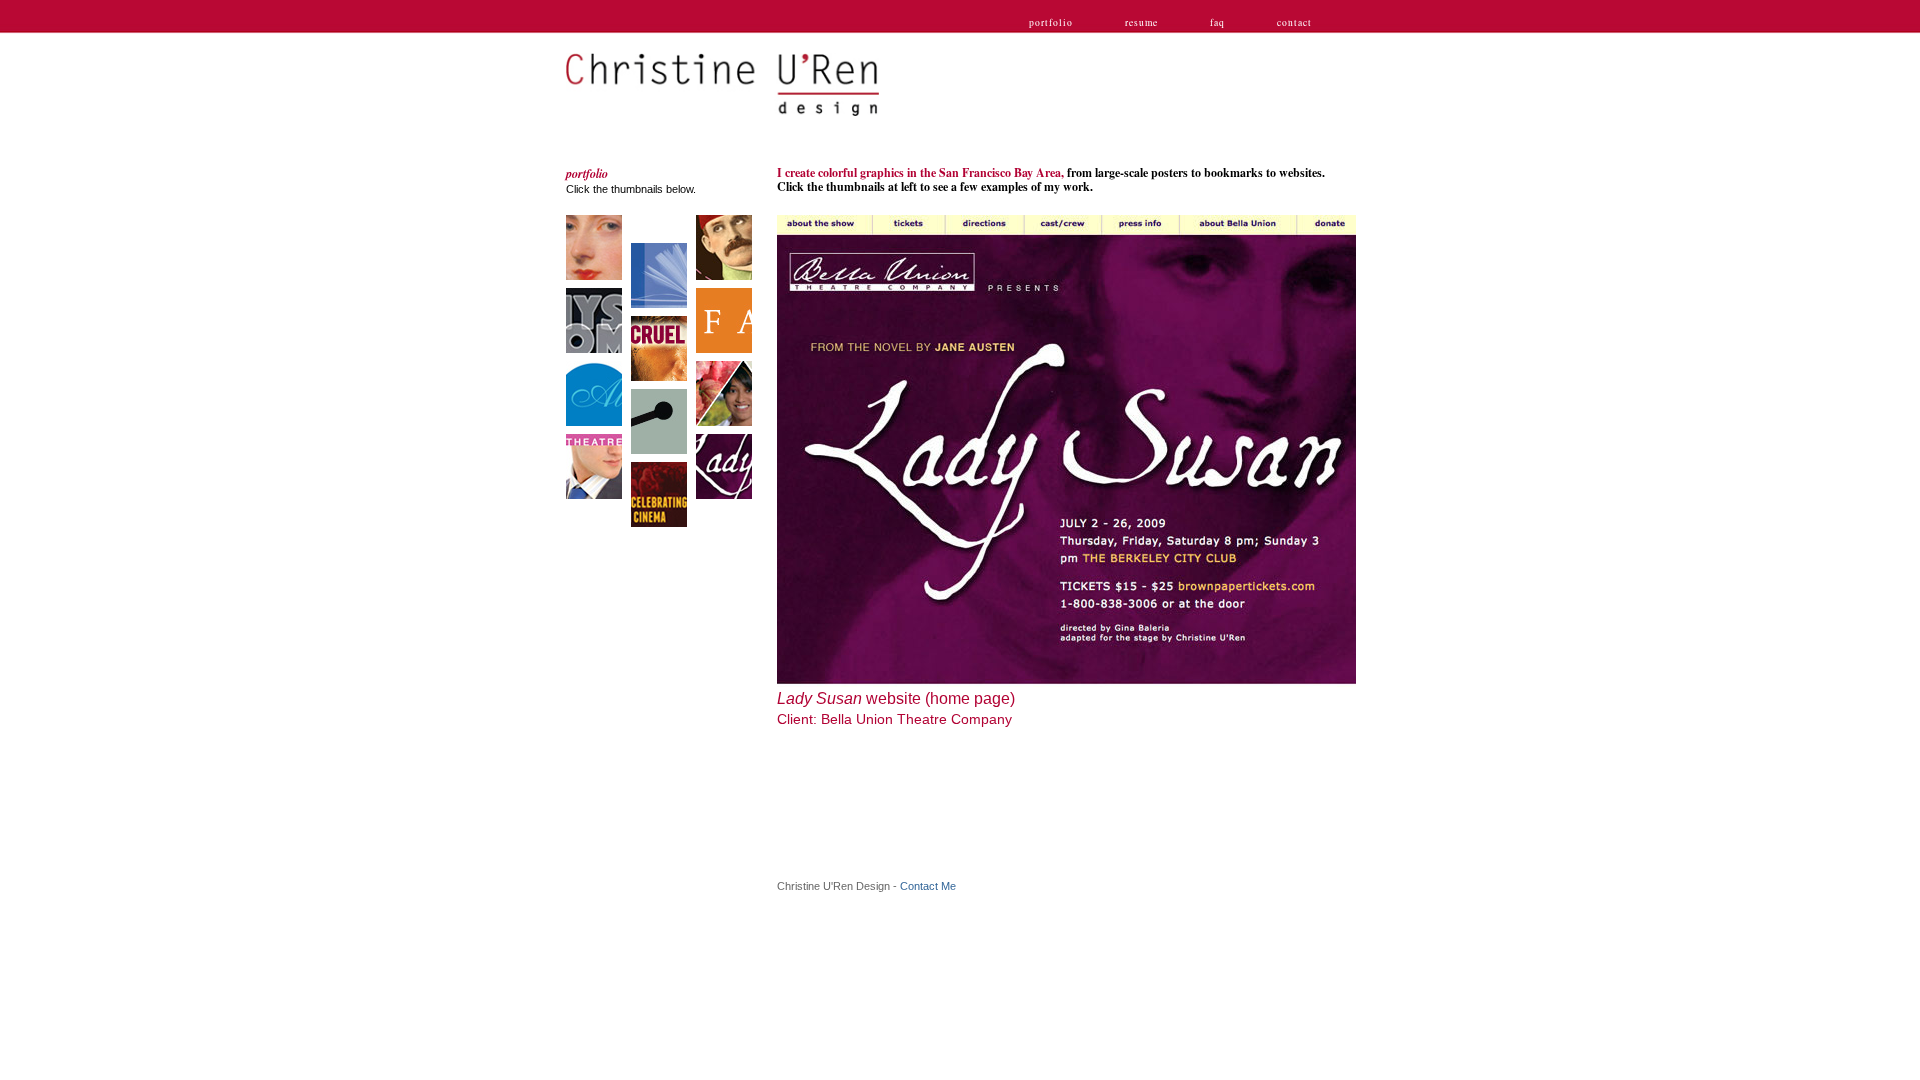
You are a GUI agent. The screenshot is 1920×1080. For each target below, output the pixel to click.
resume (1141, 22)
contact (1294, 22)
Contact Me (928, 886)
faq (1217, 22)
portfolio (1051, 22)
